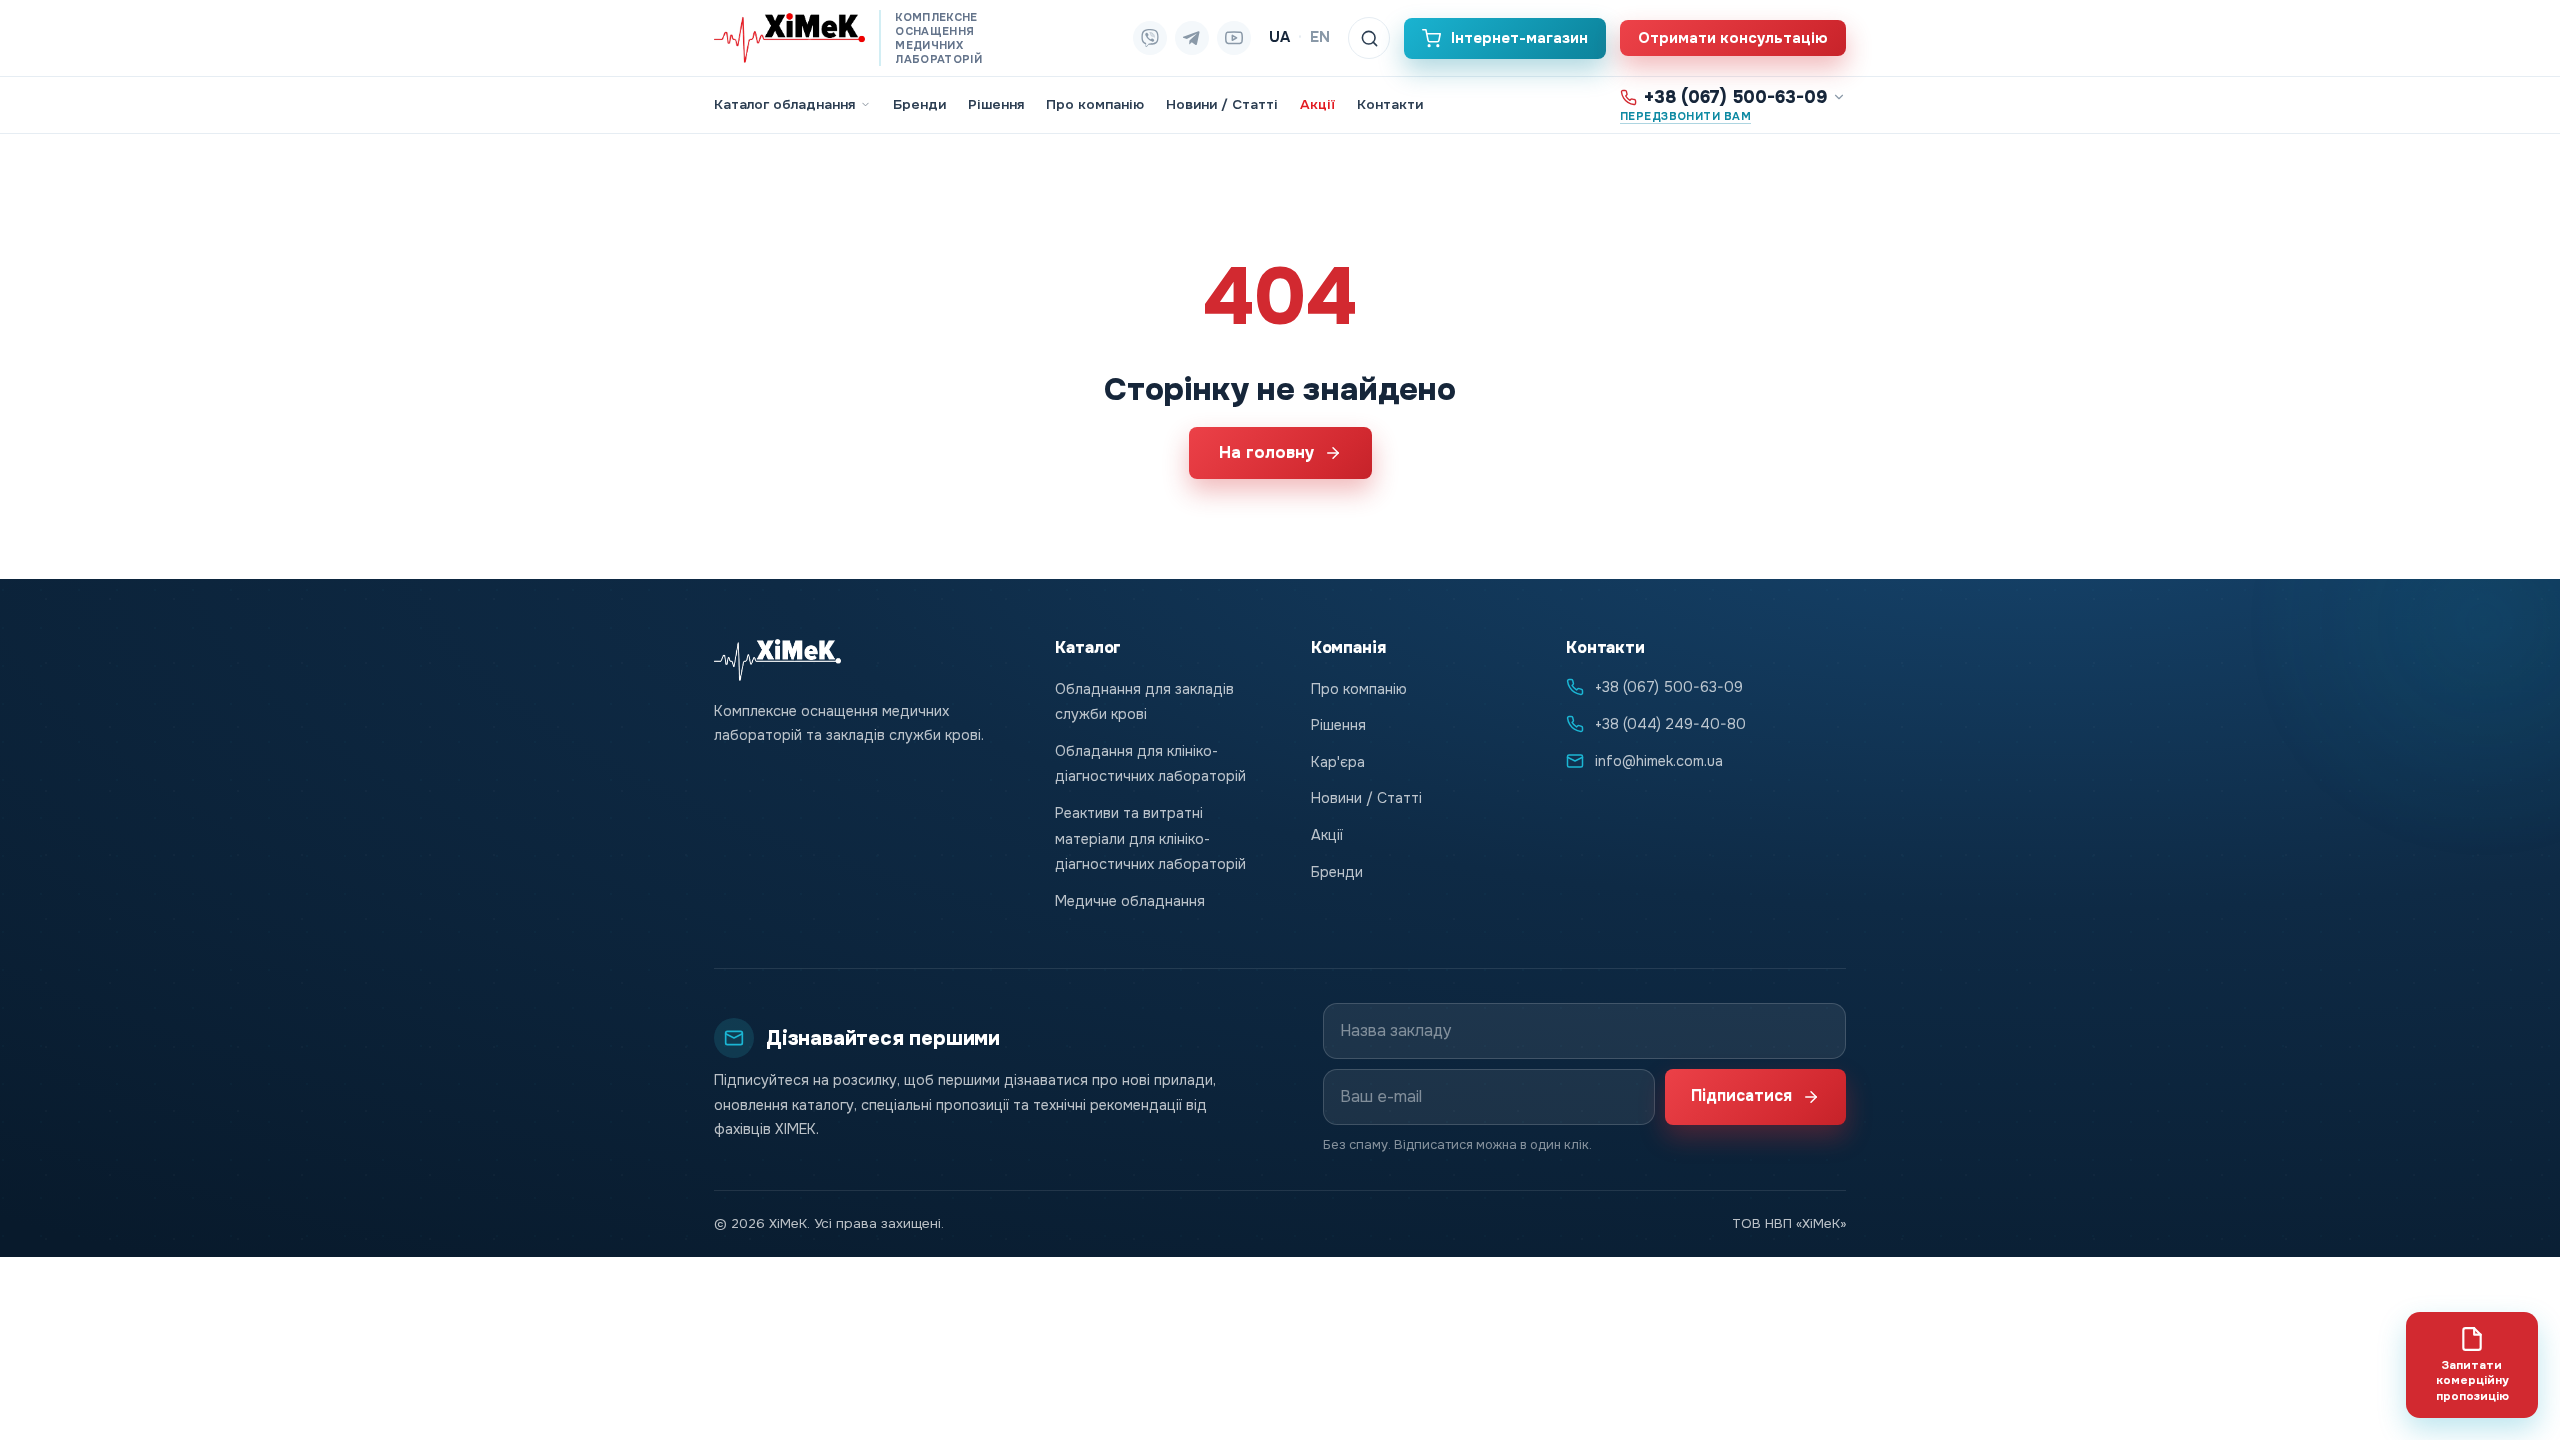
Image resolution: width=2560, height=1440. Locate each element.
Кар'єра (1338, 762)
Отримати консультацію (1733, 38)
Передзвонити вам (1685, 116)
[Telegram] (1192, 38)
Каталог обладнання (784, 104)
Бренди (919, 104)
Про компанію (1095, 104)
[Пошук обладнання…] (1369, 38)
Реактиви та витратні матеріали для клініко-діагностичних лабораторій (1150, 838)
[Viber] (1150, 38)
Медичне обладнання (1130, 901)
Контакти (1390, 104)
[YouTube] (1234, 38)
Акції (1317, 104)
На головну (1266, 452)
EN (1320, 37)
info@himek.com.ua (1659, 761)
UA (1279, 37)
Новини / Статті (1222, 104)
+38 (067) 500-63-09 (1735, 97)
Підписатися (1741, 1096)
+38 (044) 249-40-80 (1670, 724)
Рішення (996, 104)
